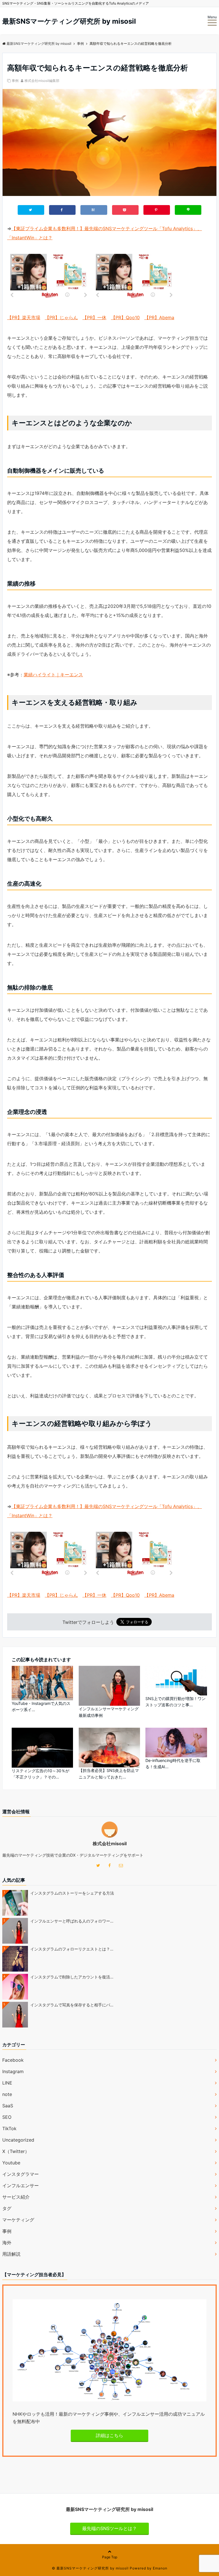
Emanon (160, 2568)
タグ (7, 2208)
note (7, 2094)
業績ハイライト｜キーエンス (53, 675)
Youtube (11, 2163)
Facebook (13, 2060)
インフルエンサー (21, 2186)
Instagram (13, 2071)
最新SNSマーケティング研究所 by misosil (69, 21)
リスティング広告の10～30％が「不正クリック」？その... (40, 1774)
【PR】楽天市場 (24, 317)
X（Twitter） (16, 2151)
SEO (7, 2117)
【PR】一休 (94, 317)
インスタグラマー (21, 2174)
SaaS (8, 2106)
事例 (15, 81)
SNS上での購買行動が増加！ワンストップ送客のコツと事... (176, 1702)
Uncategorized (18, 2140)
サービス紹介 (16, 2197)
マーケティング (18, 2220)
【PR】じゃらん (61, 317)
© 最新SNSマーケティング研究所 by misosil (90, 2568)
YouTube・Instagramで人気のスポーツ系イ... (41, 1706)
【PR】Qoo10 (125, 317)
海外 (7, 2243)
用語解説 (11, 2254)
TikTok (9, 2128)
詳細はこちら (109, 2435)
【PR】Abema (159, 317)
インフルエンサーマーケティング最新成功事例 (109, 1712)
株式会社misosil (110, 1844)
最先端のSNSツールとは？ (109, 2528)
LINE (7, 2083)
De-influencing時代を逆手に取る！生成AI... (173, 1763)
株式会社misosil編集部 (42, 81)
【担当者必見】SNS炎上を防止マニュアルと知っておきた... (109, 1773)
